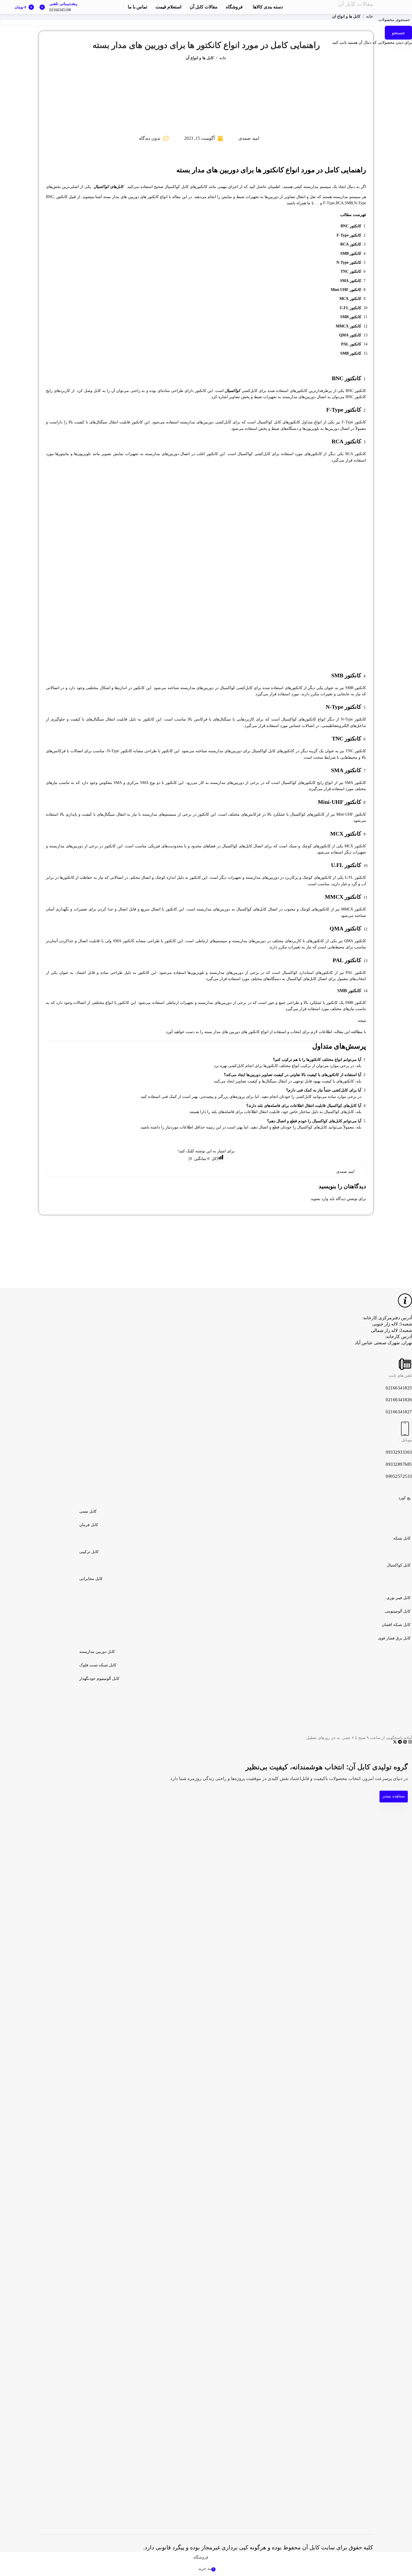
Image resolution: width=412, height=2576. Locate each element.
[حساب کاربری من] (82, 7)
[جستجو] (371, 7)
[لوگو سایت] (388, 7)
